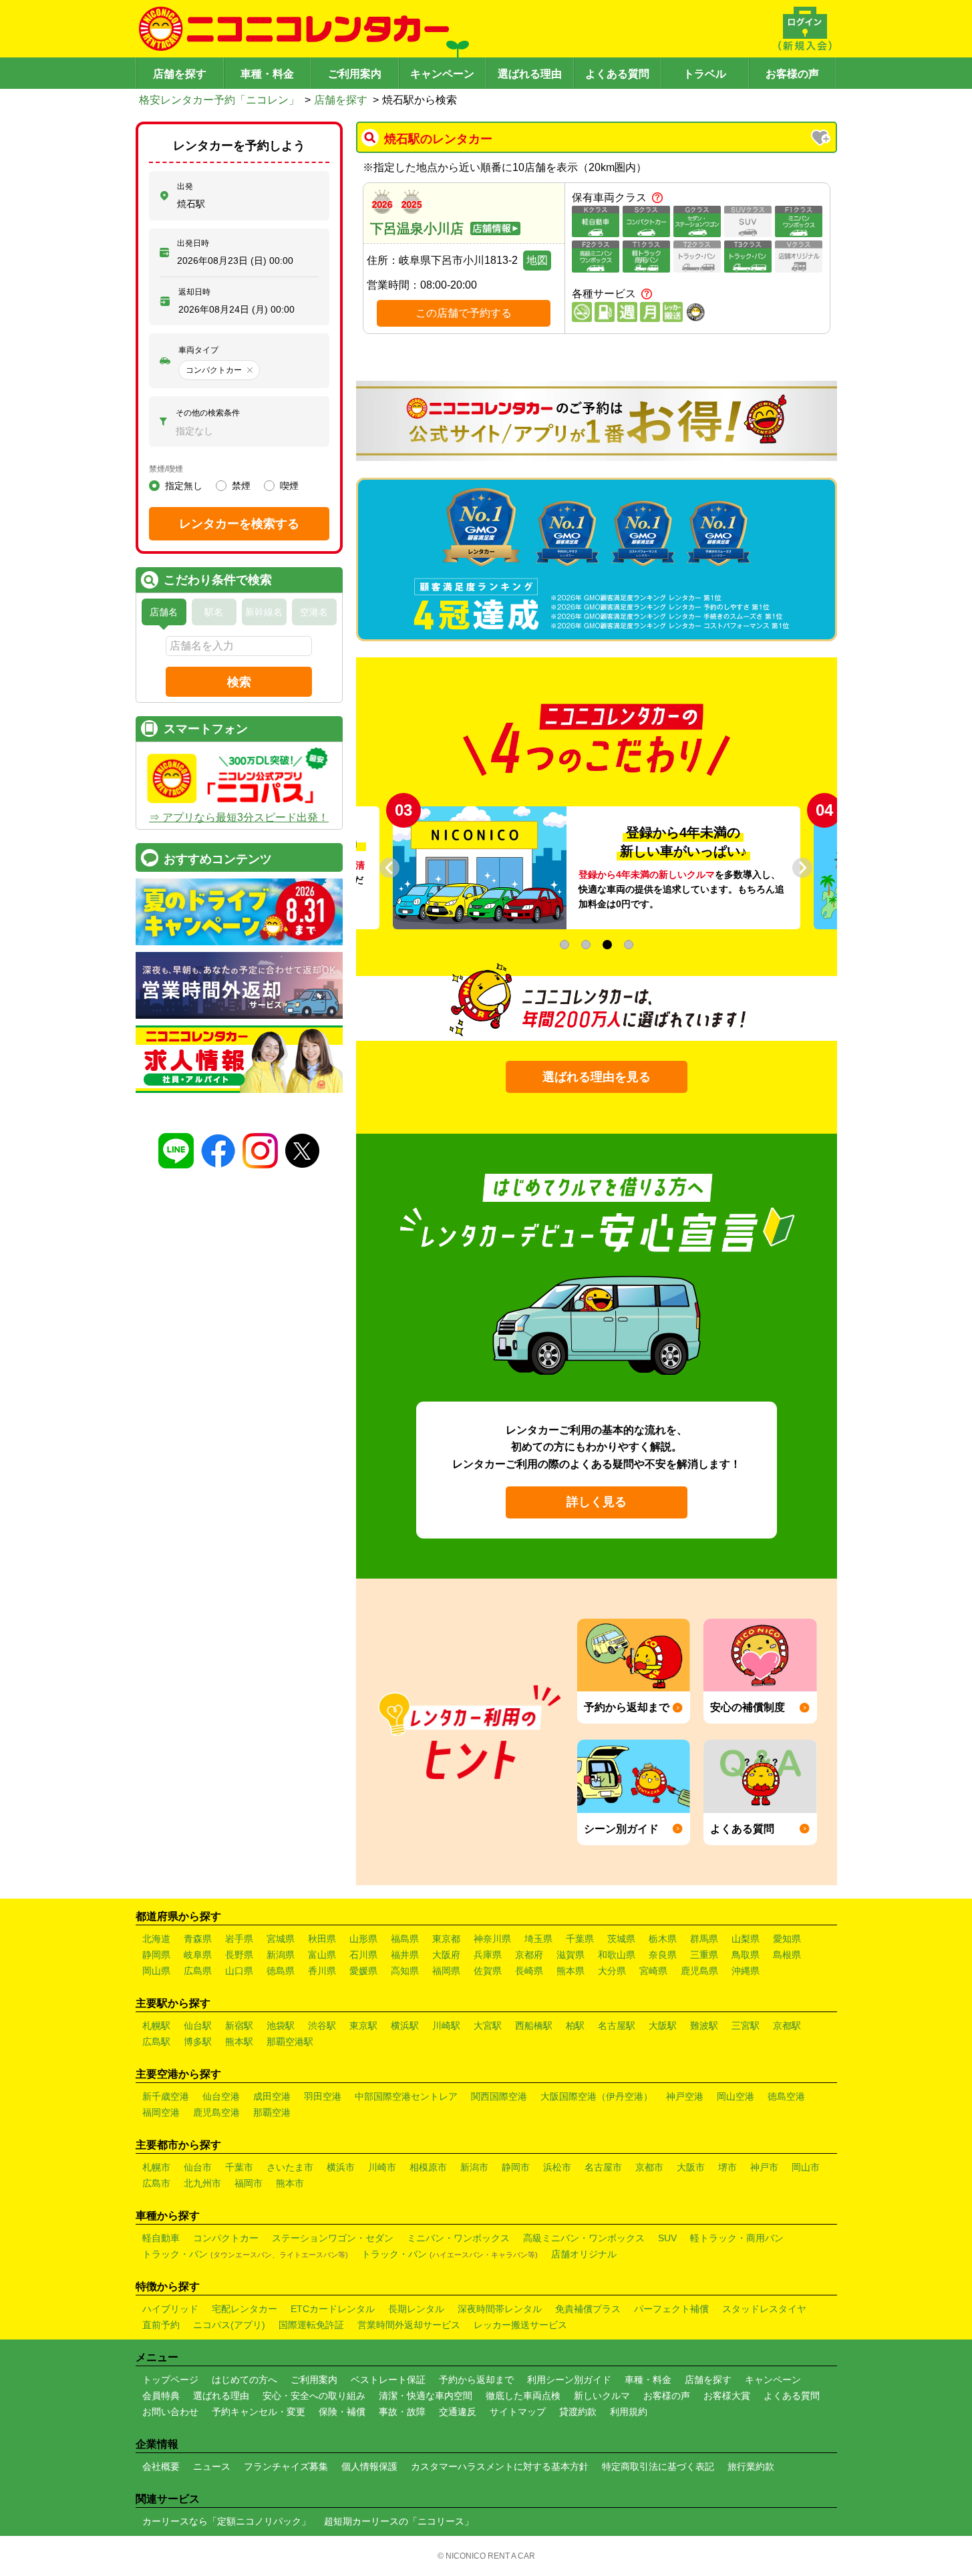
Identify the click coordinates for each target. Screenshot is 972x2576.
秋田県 (322, 1939)
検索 (239, 682)
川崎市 (382, 2167)
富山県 (322, 1955)
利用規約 (629, 2412)
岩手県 (239, 1939)
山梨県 (746, 1939)
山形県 (363, 1939)
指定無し (184, 486)
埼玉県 (538, 1939)
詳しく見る (597, 1502)
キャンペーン (442, 74)
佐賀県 (488, 1971)
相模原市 (428, 2167)
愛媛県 (363, 1971)
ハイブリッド (170, 2309)
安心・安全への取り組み (314, 2396)
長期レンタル (416, 2309)
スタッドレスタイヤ (764, 2309)
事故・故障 (402, 2412)
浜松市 (557, 2167)
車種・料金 (267, 74)
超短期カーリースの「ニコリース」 (399, 2521)
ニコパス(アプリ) (229, 2325)
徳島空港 (786, 2096)
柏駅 (575, 2026)
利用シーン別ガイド (569, 2380)
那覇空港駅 (290, 2042)
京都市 (649, 2167)
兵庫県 (488, 1955)
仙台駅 (198, 2026)
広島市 (156, 2183)
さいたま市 (290, 2167)
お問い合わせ (170, 2412)
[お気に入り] (822, 139)
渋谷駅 (322, 2026)
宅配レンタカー (245, 2309)
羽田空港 (323, 2096)
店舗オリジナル (584, 2254)
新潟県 (281, 1955)
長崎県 (529, 1971)
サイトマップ (518, 2412)
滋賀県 (571, 1955)
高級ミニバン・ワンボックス (584, 2238)
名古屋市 (603, 2167)
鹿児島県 (699, 1971)
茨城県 (621, 1939)
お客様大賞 (727, 2396)
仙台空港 (221, 2096)
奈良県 (663, 1955)
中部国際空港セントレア (406, 2096)
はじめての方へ (245, 2380)
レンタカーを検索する (239, 524)
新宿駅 (239, 2026)
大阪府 (446, 1955)
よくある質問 (617, 74)
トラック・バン (245, 2254)
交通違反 (458, 2412)
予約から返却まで (476, 2380)
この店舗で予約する (464, 313)
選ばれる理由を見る (597, 1077)
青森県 (198, 1939)
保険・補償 (342, 2412)
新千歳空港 (166, 2096)
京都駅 (787, 2026)
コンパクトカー (226, 2238)
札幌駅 (156, 2026)
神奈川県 (492, 1939)
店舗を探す (180, 74)
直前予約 (161, 2325)
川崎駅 (446, 2026)
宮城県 (281, 1939)
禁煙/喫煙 (166, 469)
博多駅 (198, 2042)
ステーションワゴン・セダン (333, 2238)
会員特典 (161, 2396)
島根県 (787, 1955)
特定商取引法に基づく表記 (658, 2466)
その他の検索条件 (208, 413)
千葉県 (580, 1939)
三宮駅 (746, 2026)
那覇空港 (272, 2112)
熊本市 (290, 2183)
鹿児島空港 (216, 2112)
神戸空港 (685, 2096)
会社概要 (161, 2466)
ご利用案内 (355, 74)
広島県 (198, 1971)
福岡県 (446, 1971)
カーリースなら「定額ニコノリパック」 (226, 2521)
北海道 (156, 1939)
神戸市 (764, 2167)
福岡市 (249, 2183)
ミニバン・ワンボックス (458, 2238)
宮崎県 (653, 1971)
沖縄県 (746, 1971)
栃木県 (663, 1939)
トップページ (170, 2380)
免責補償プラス (588, 2309)
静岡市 (516, 2167)
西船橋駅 (534, 2026)
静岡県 (156, 1955)
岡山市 (806, 2167)
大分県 (612, 1971)
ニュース (212, 2466)
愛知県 (787, 1939)
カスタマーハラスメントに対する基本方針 (500, 2466)
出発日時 (193, 243)
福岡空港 (161, 2112)
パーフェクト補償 (671, 2309)
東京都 (446, 1939)
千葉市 (239, 2167)
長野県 (239, 1955)
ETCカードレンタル (333, 2309)
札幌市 (156, 2167)
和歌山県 (617, 1955)
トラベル (705, 74)
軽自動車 (161, 2238)
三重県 (704, 1955)
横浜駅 (405, 2026)
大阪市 (691, 2167)
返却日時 (194, 292)
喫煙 (289, 486)
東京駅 (363, 2026)
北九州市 (202, 2183)
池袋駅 (281, 2026)
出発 (185, 186)
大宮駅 (488, 2026)
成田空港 (272, 2096)
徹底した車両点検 (523, 2396)
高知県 (405, 1971)
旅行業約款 (751, 2466)
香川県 (322, 1971)
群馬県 (704, 1939)
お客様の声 (792, 74)
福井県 (405, 1955)
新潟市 (474, 2167)
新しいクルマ (602, 2396)
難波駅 (704, 2026)
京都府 (529, 1955)
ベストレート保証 (388, 2380)
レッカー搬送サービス (520, 2325)
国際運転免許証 (311, 2325)
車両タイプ (198, 350)
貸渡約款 (578, 2412)
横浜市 (341, 2167)
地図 (537, 260)
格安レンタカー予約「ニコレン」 (219, 100)
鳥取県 (746, 1955)
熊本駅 (239, 2042)
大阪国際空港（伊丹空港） (597, 2096)
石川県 (363, 1955)
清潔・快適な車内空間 (426, 2396)
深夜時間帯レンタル (500, 2309)
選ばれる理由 (530, 74)
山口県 (239, 1971)
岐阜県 (198, 1955)
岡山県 (156, 1971)
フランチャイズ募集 (286, 2466)
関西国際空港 (499, 2096)
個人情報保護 (369, 2466)
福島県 (405, 1939)
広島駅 (156, 2042)
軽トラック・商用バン (737, 2238)
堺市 (727, 2167)
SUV (667, 2238)
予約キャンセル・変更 (259, 2412)
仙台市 (198, 2167)
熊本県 (571, 1971)
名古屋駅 (617, 2026)
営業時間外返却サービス (409, 2325)
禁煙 (241, 486)
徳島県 (281, 1971)
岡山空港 (736, 2096)
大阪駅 (663, 2026)
